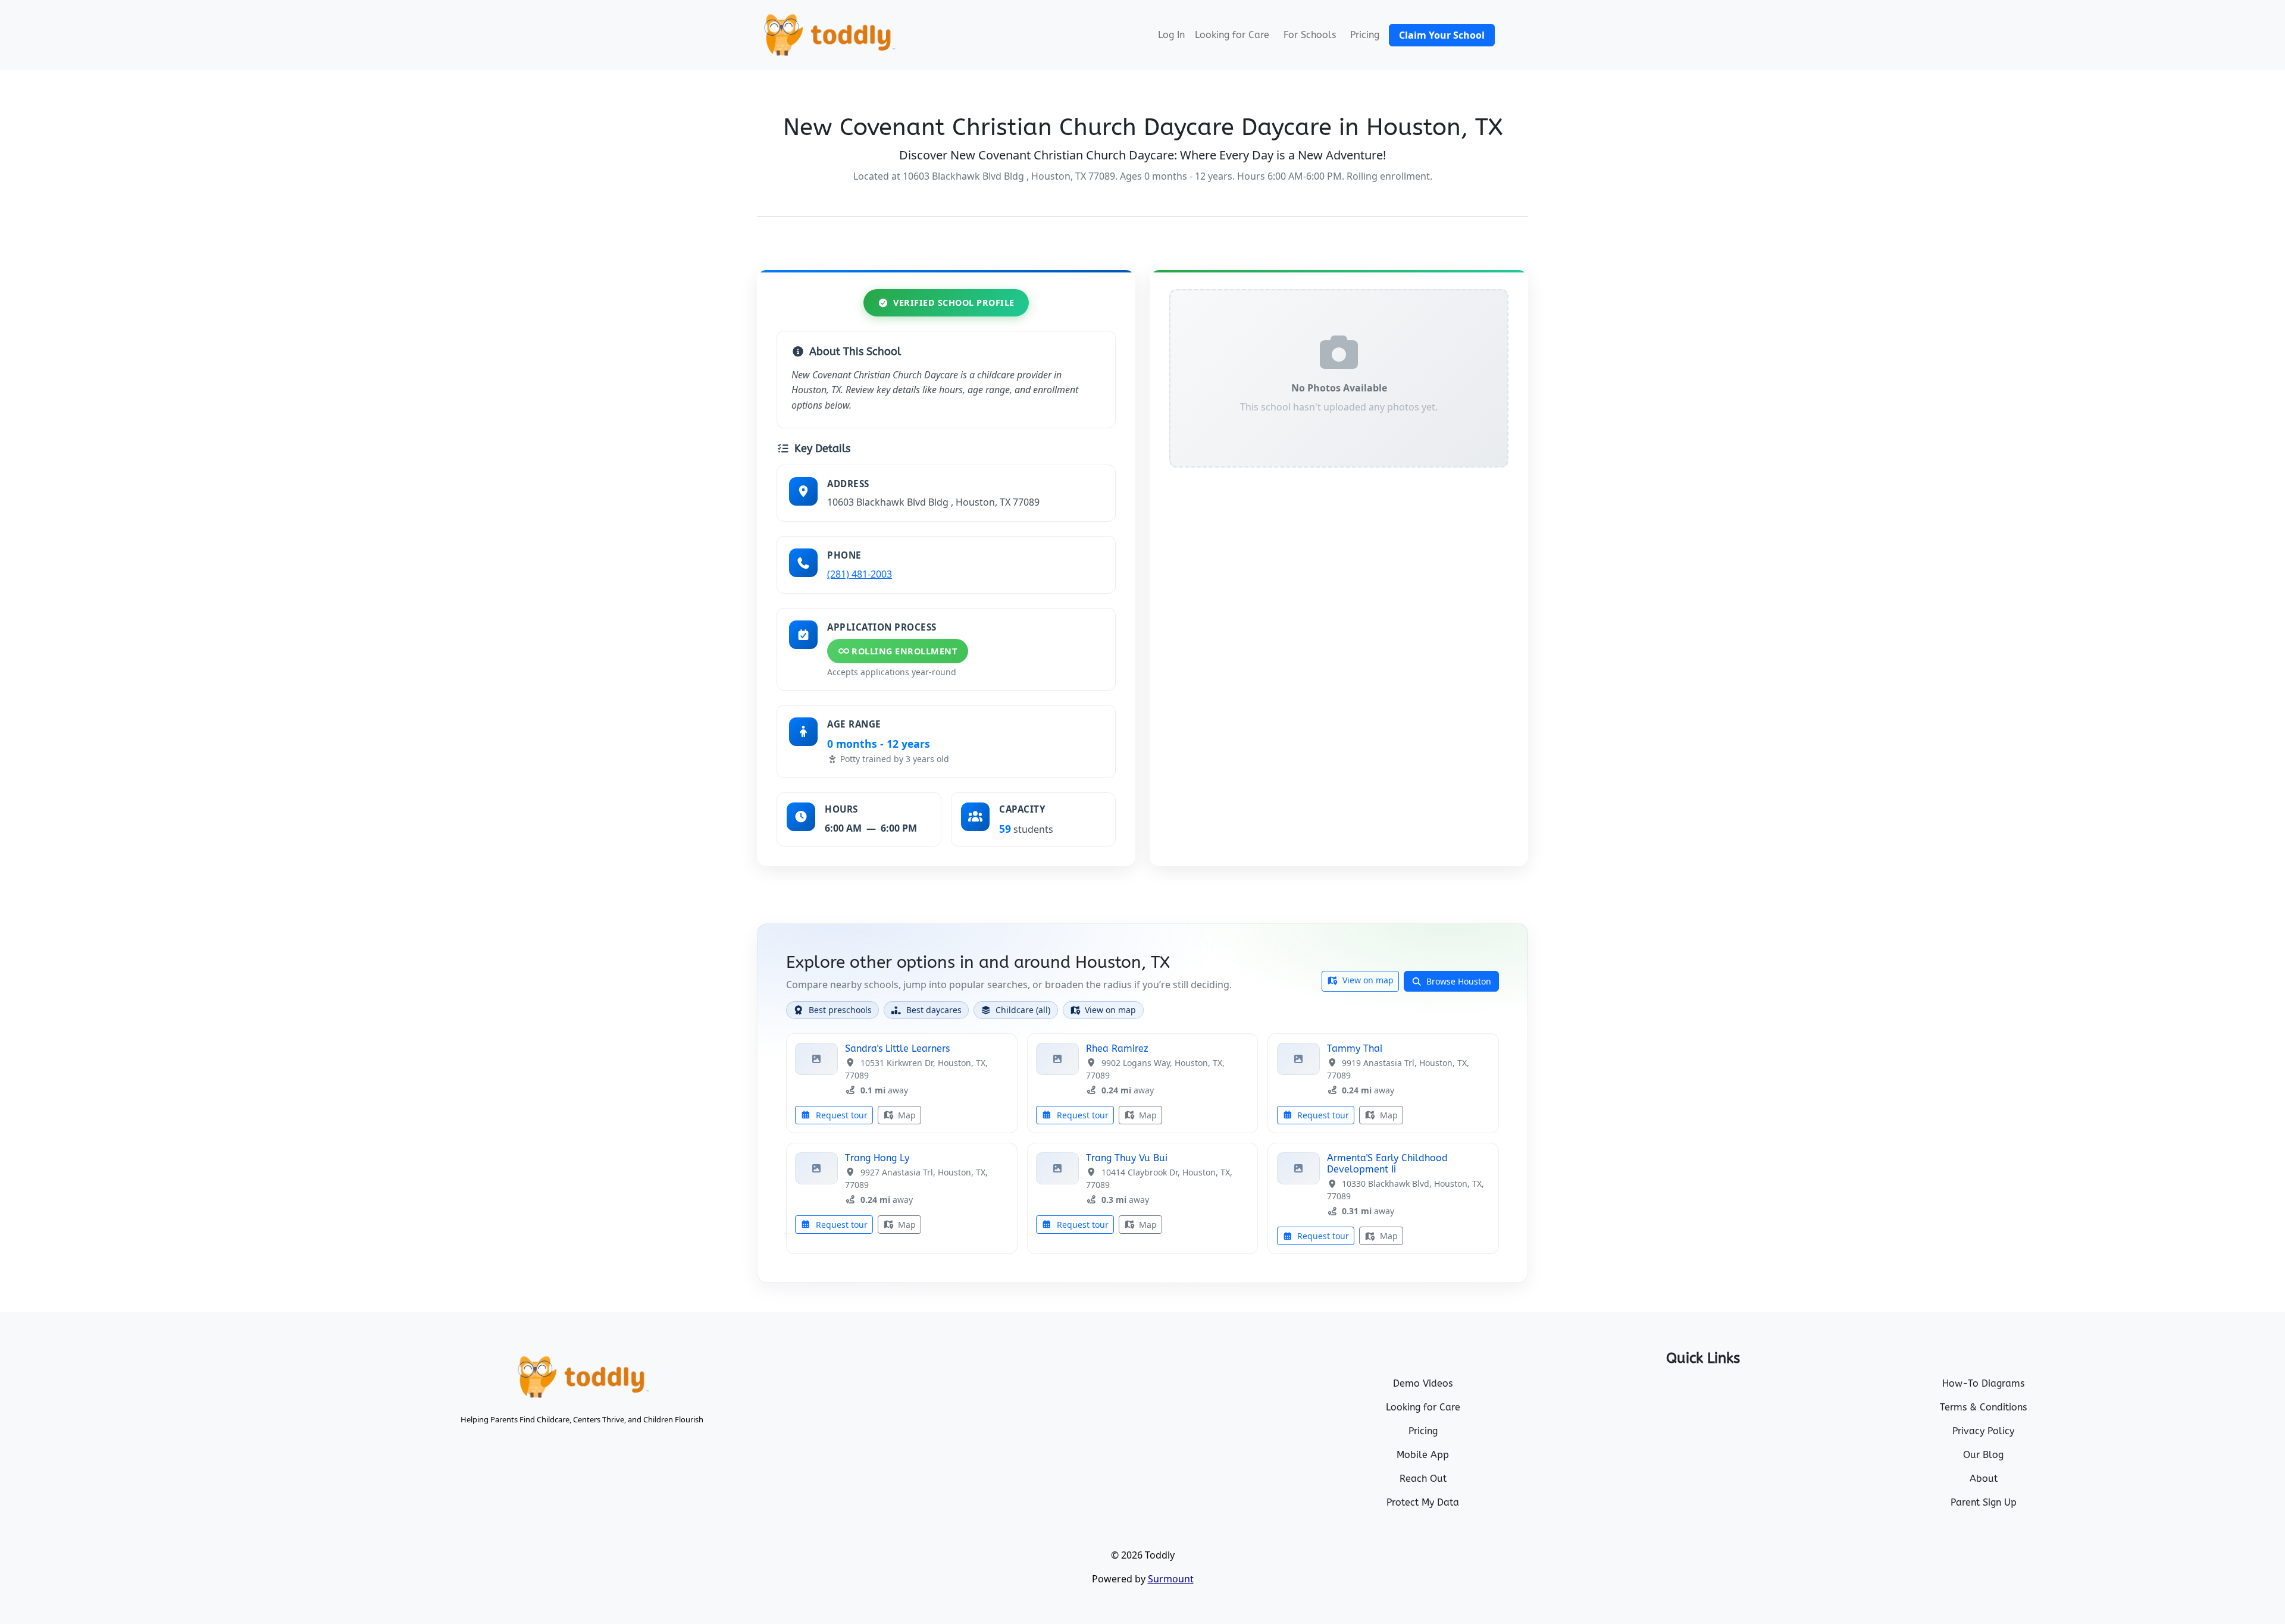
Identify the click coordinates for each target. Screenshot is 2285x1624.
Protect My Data (1423, 1502)
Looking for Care (1232, 35)
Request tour (841, 1115)
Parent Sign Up (1984, 1502)
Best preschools (840, 1010)
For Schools (1310, 35)
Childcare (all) (1023, 1010)
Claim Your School (1442, 35)
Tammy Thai (1355, 1048)
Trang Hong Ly (877, 1158)
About (1984, 1479)
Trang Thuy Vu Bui (1127, 1158)
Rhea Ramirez (1117, 1048)
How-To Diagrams (1983, 1383)
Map (906, 1115)
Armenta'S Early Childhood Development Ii (1387, 1164)
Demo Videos (1423, 1383)
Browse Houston (1458, 981)
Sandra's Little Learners (897, 1048)
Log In (1171, 35)
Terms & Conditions (1983, 1407)
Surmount (1171, 1579)
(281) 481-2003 (860, 574)
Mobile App (1423, 1455)
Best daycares (934, 1010)
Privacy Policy (1983, 1431)
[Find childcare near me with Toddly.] (828, 35)
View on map (1367, 980)
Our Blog (1983, 1455)
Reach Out (1423, 1479)
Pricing (1365, 35)
